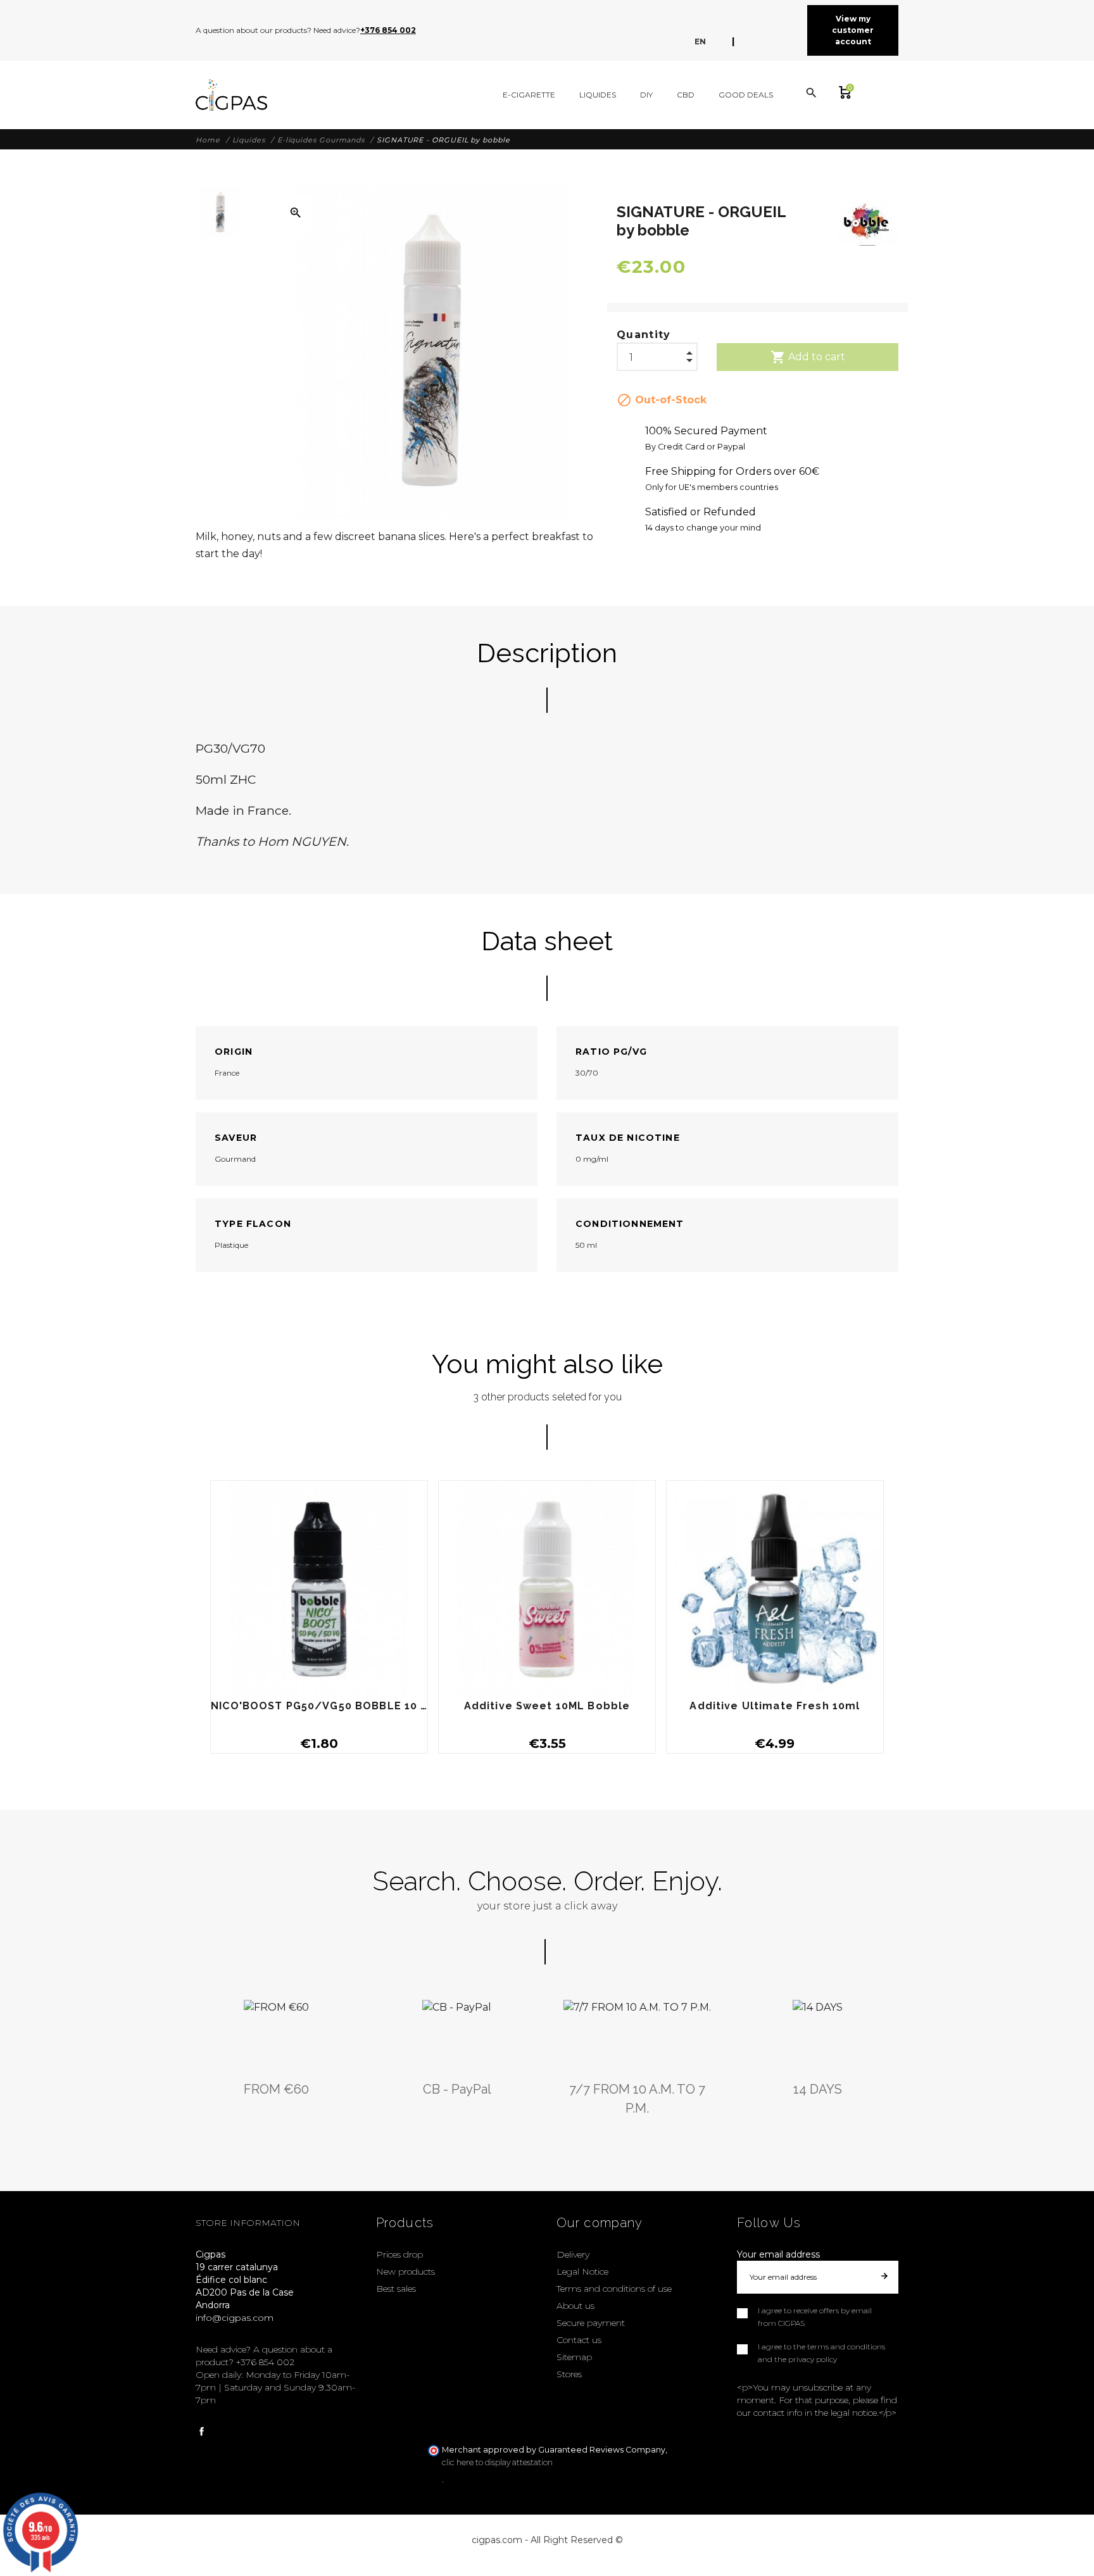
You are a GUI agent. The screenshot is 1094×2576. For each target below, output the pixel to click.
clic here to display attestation (497, 2462)
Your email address (778, 2254)
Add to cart (808, 357)
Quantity (644, 335)
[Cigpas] (231, 95)
